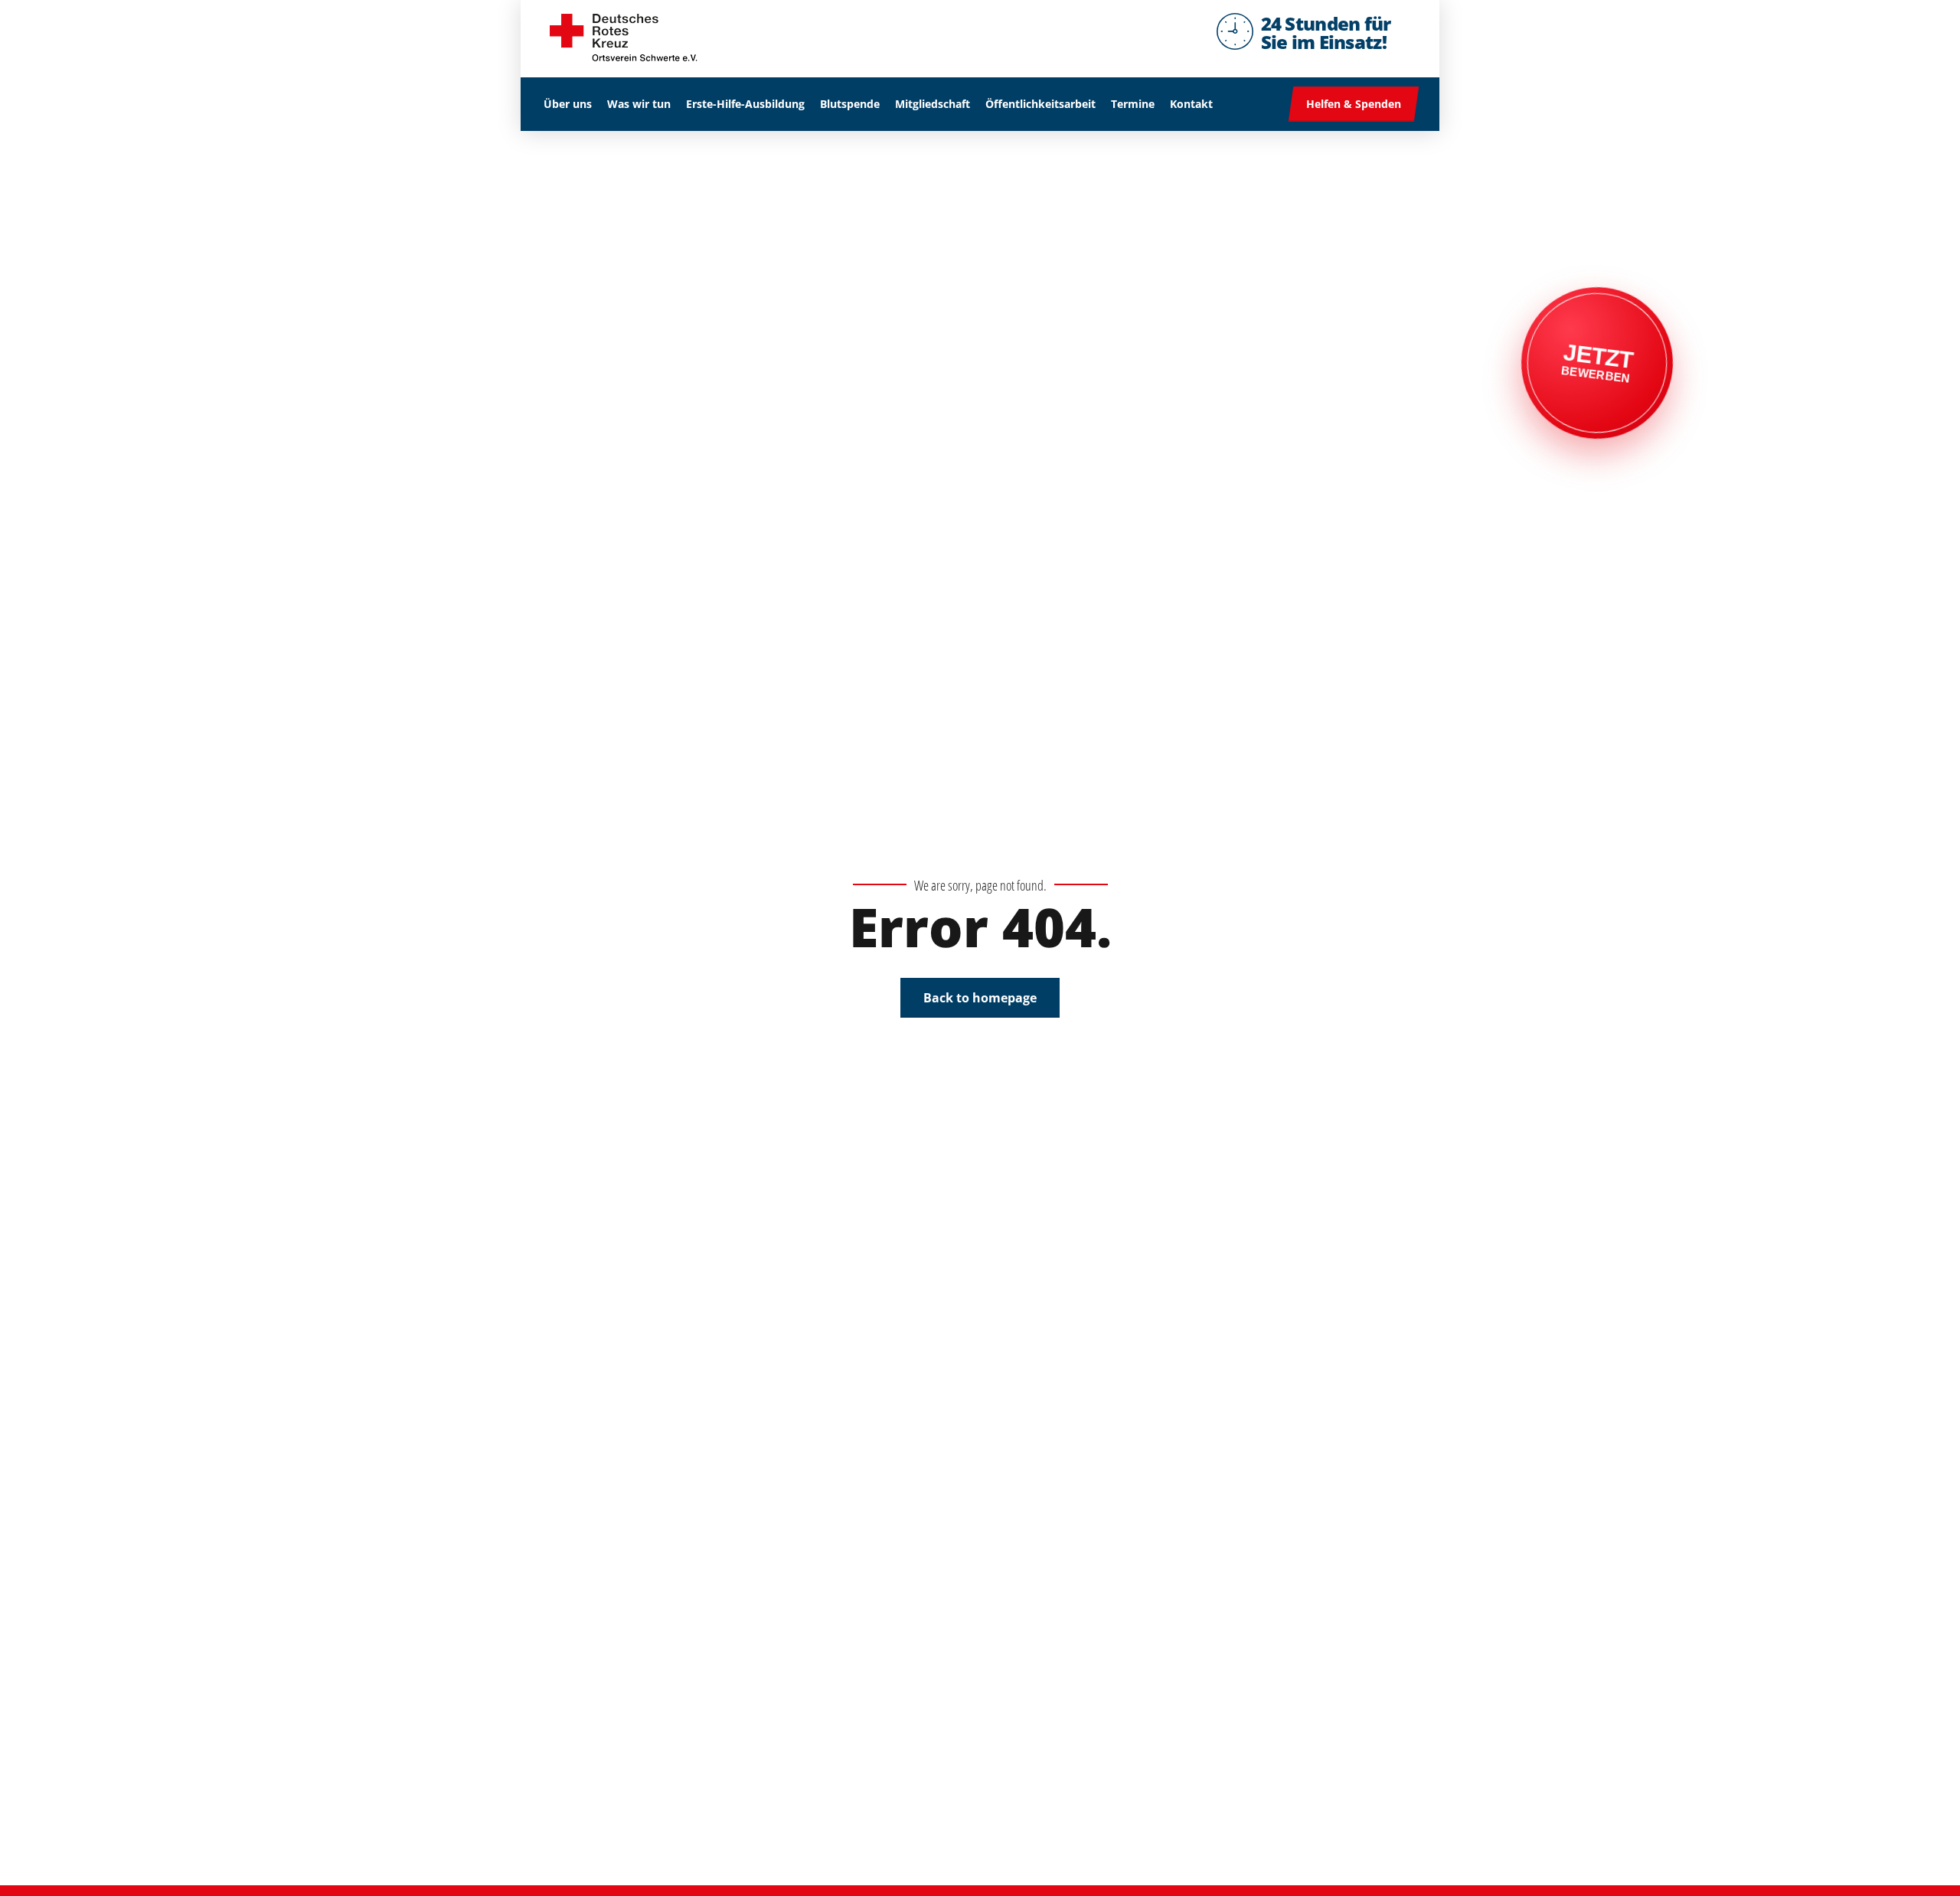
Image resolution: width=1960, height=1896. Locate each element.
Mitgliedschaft (933, 104)
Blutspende (850, 104)
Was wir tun (639, 104)
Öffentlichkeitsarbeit (1040, 104)
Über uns (568, 104)
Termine (1133, 104)
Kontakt (1191, 104)
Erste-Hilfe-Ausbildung (745, 104)
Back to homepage (980, 998)
